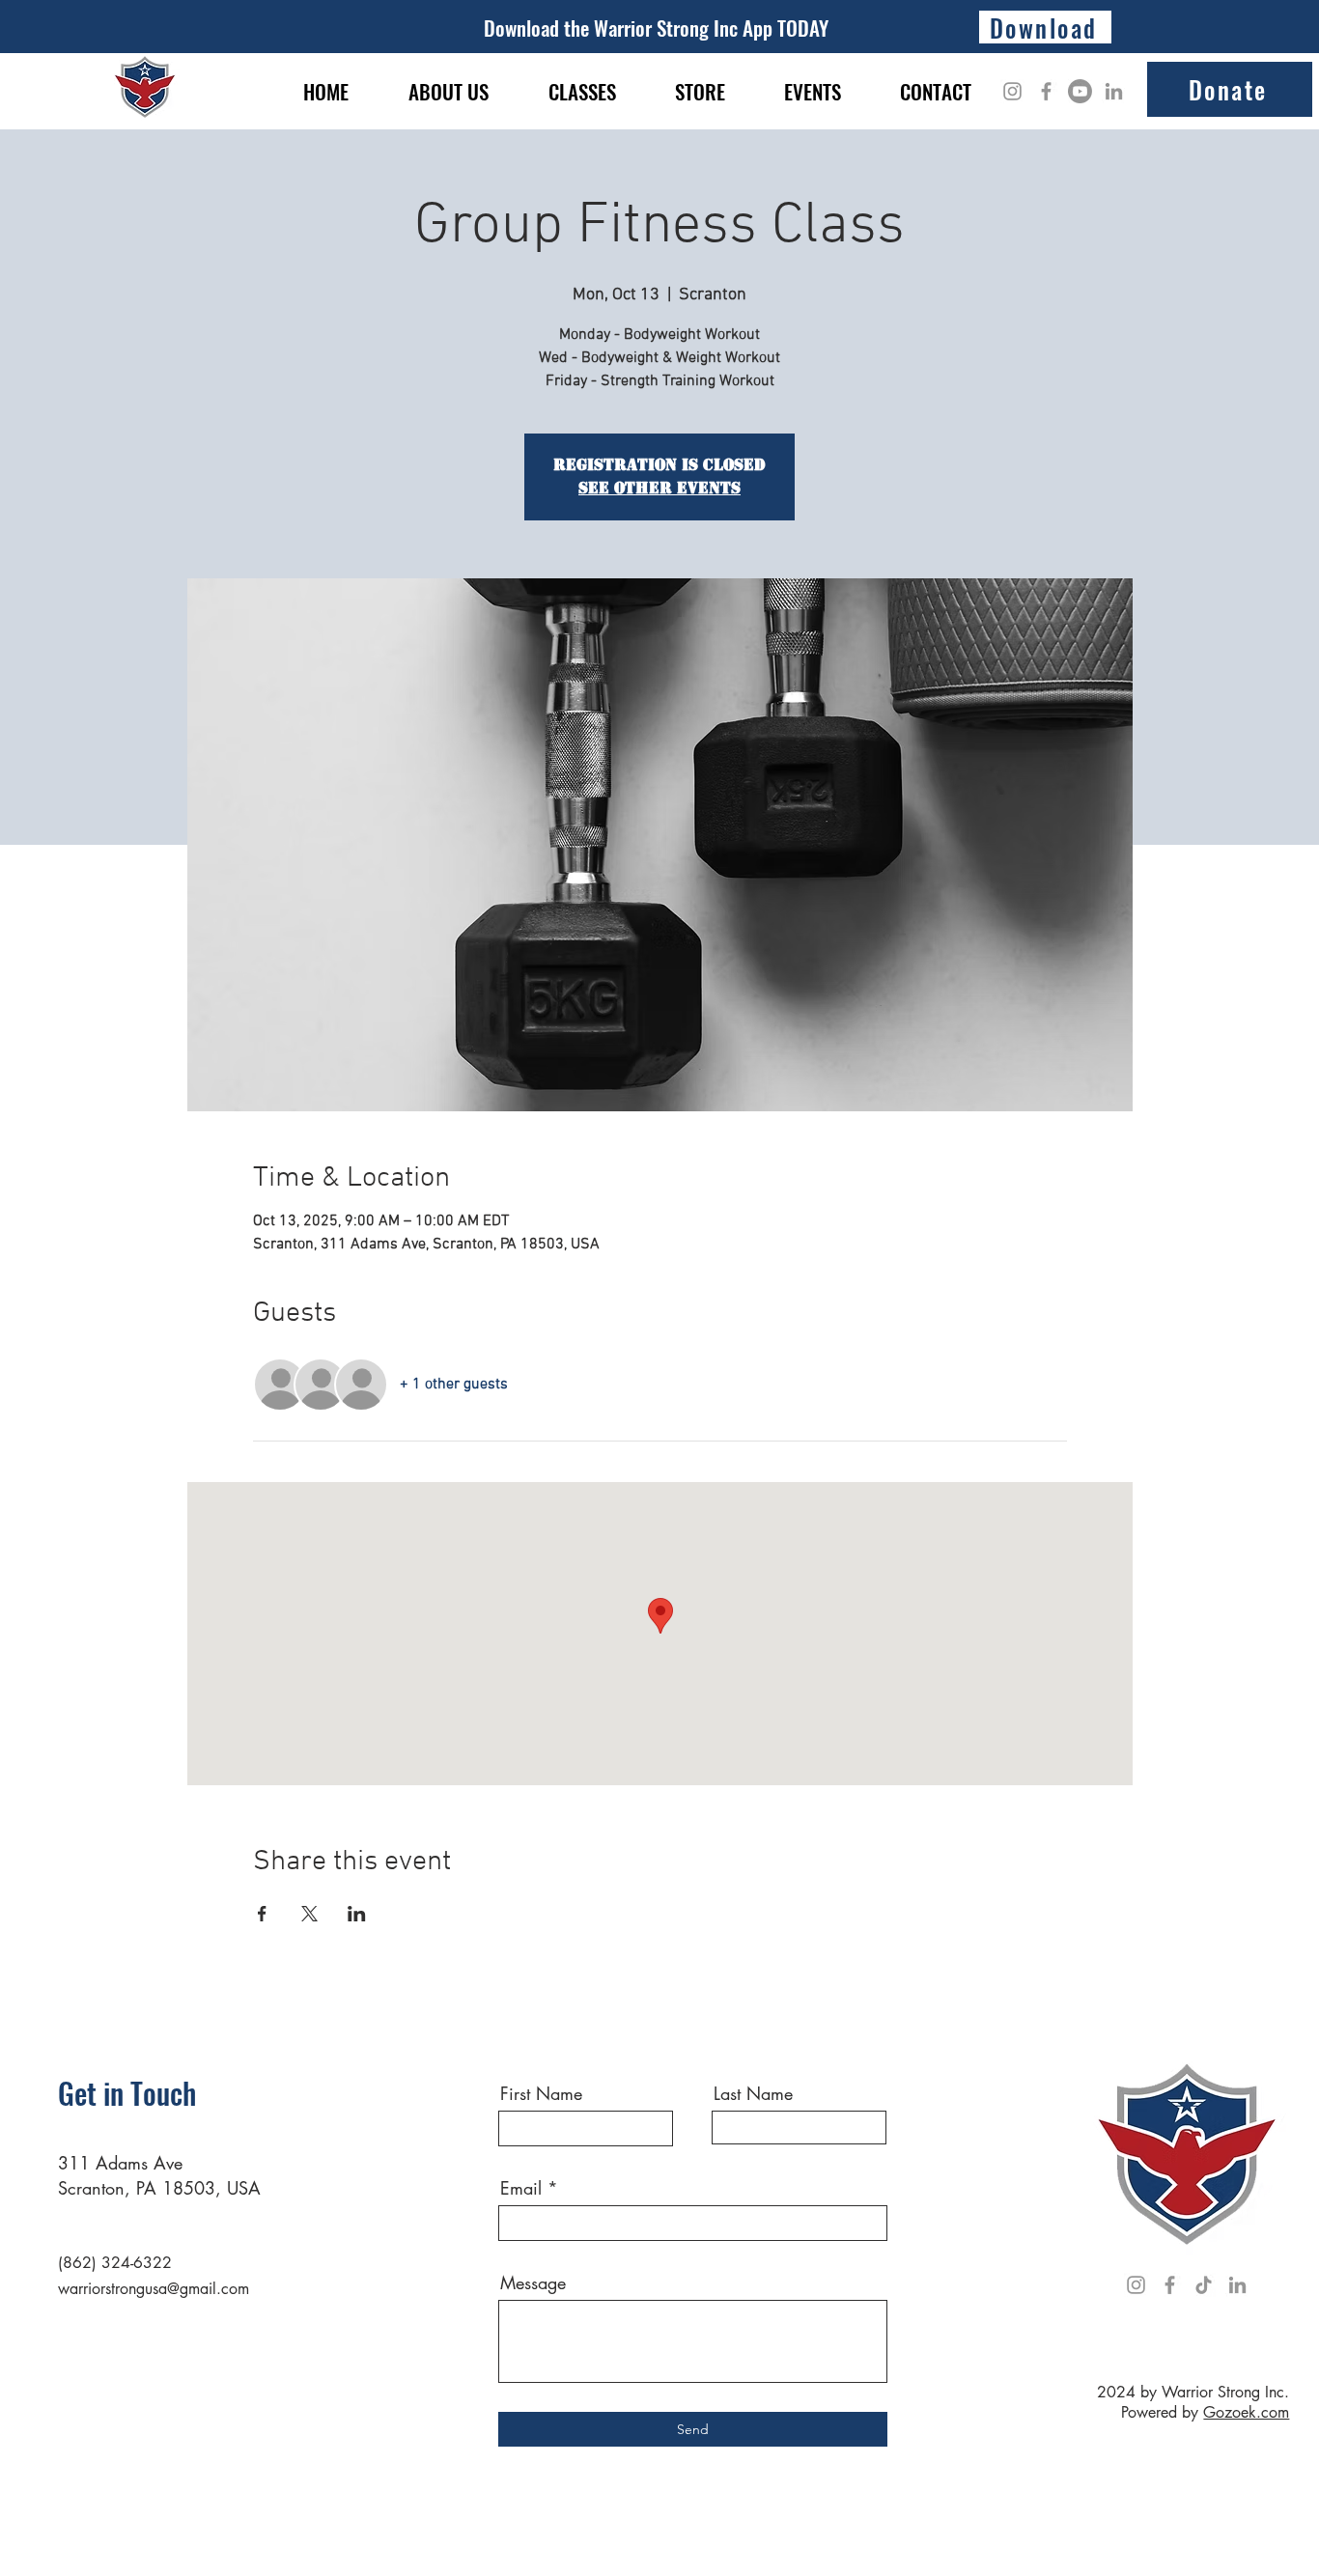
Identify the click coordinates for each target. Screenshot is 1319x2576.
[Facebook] (1046, 91)
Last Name (753, 2093)
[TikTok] (1204, 2285)
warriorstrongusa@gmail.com (154, 2289)
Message (533, 2282)
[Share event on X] (309, 1914)
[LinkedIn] (1114, 91)
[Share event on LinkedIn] (357, 1914)
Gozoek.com (1246, 2412)
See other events (659, 488)
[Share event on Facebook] (262, 1914)
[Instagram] (1012, 91)
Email (521, 2188)
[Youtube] (1080, 91)
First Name (541, 2093)
